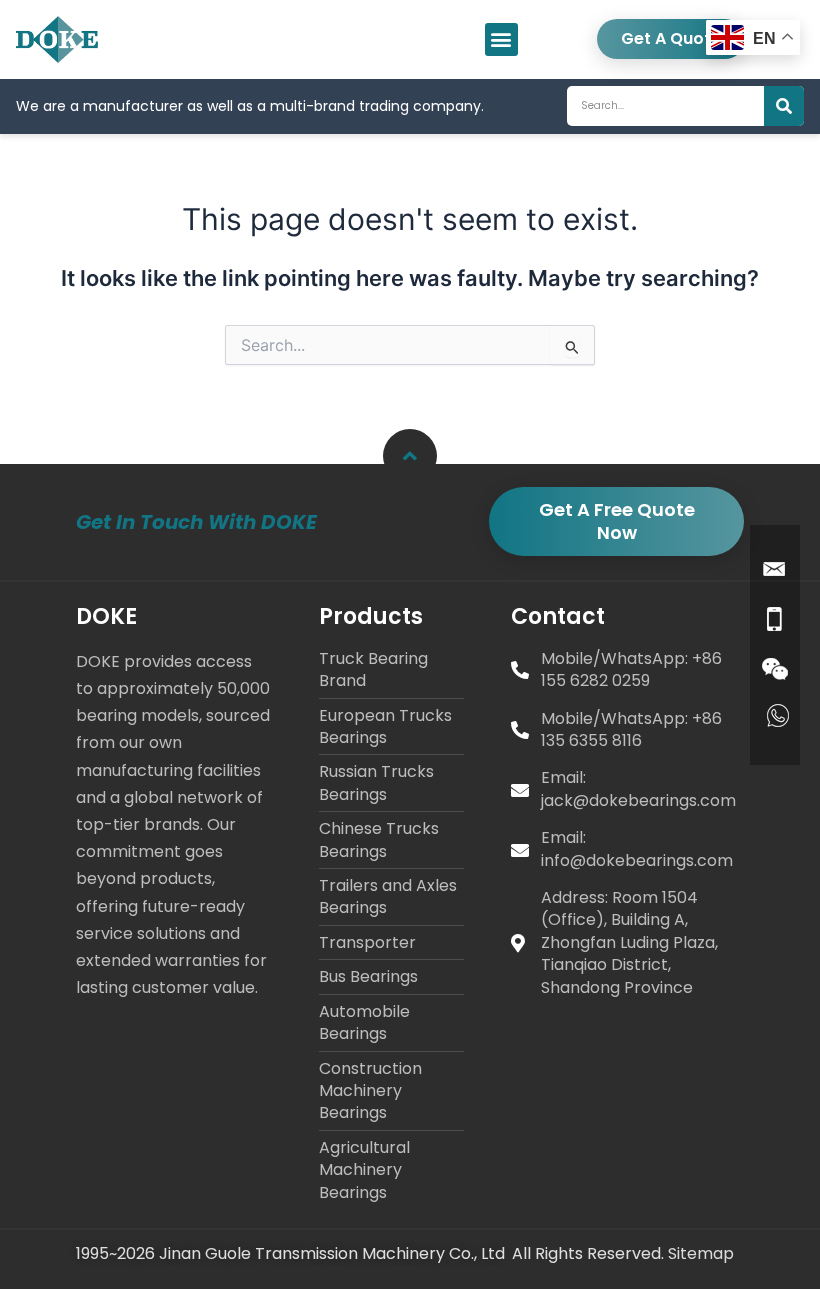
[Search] (784, 106)
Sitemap (701, 1253)
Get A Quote (671, 38)
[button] (501, 39)
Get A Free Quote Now (617, 520)
